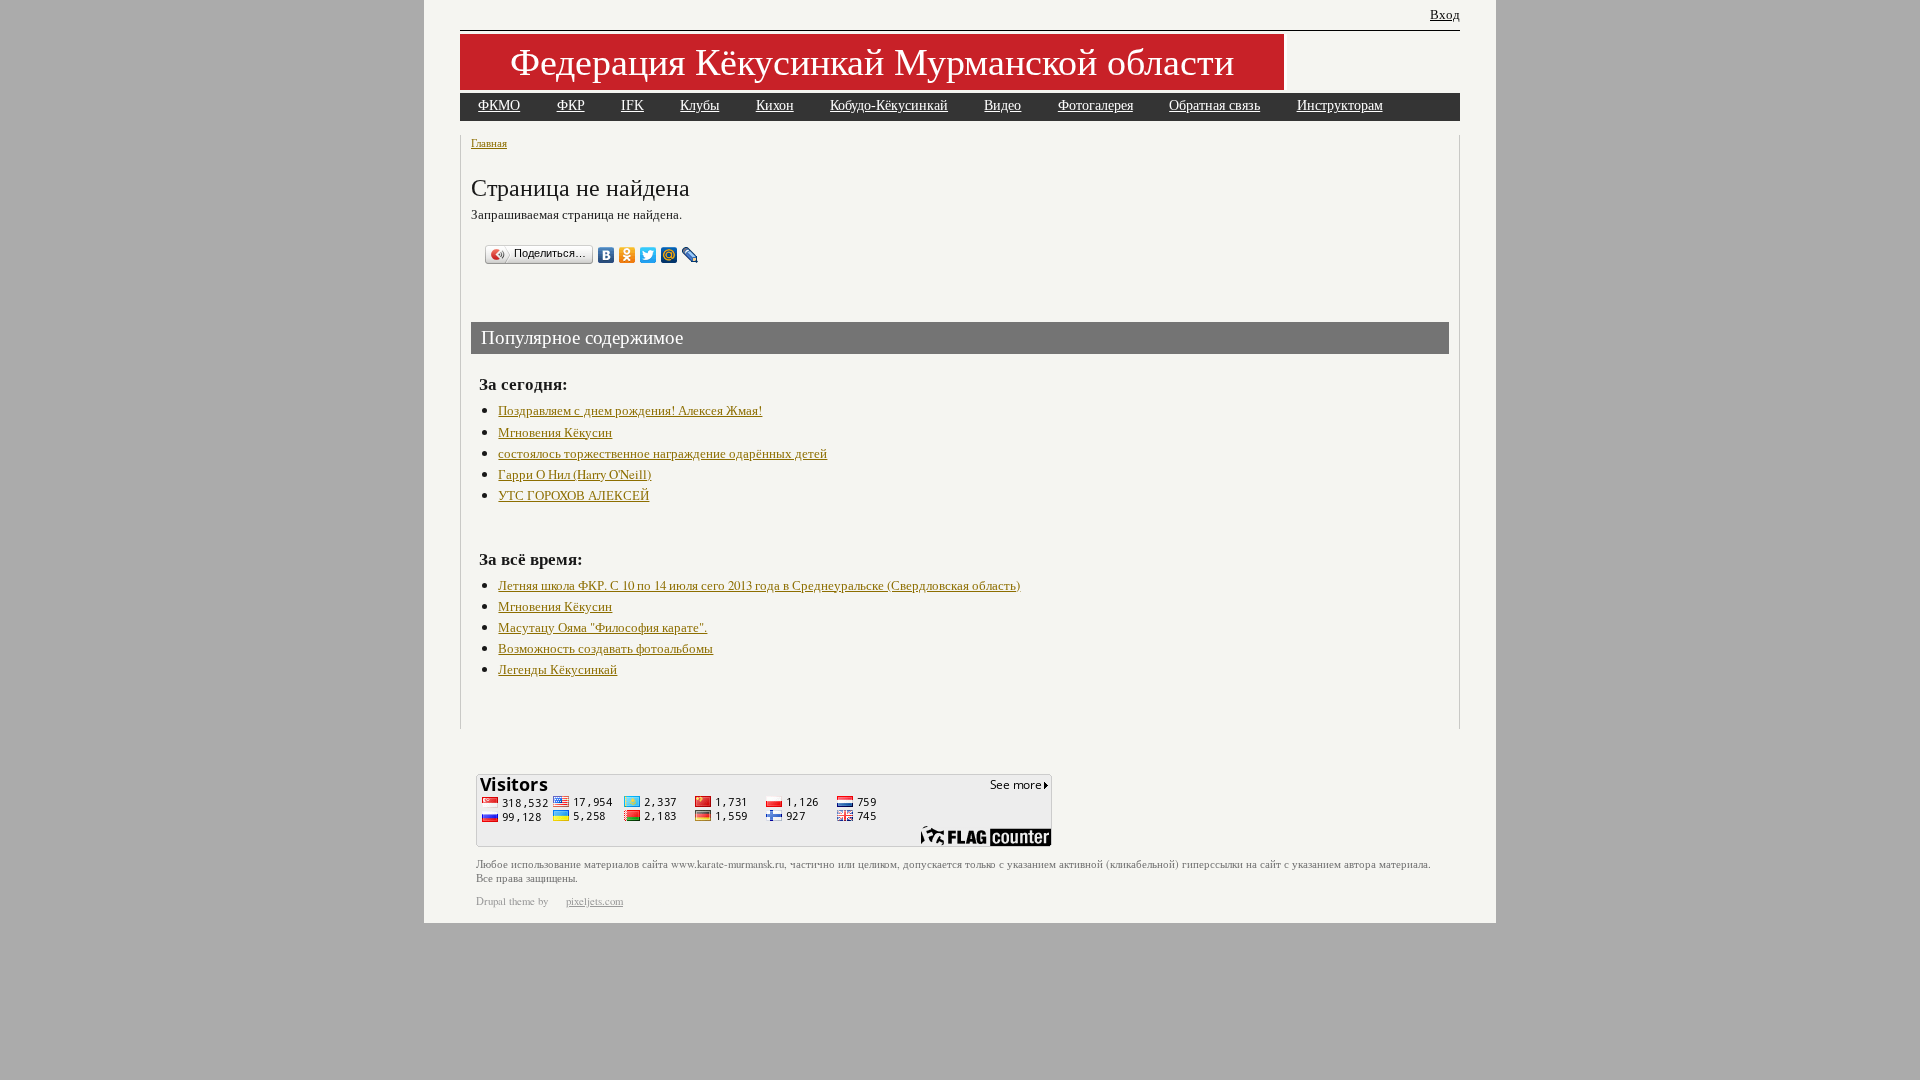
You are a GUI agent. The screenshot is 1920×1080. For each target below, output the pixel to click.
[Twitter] (648, 255)
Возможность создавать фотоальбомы (605, 648)
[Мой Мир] (669, 255)
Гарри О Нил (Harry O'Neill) (574, 474)
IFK (632, 105)
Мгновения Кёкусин (555, 432)
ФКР (571, 105)
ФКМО (499, 105)
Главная (489, 142)
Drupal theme (505, 901)
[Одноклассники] (627, 255)
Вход (1445, 14)
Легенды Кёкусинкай (557, 669)
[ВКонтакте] (606, 255)
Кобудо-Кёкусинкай (889, 105)
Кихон (775, 105)
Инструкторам (1340, 105)
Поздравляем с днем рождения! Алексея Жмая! (630, 410)
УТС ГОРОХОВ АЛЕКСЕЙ (573, 495)
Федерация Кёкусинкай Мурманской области (872, 60)
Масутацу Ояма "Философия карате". (602, 627)
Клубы (699, 105)
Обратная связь (1214, 105)
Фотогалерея (1095, 105)
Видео (1002, 105)
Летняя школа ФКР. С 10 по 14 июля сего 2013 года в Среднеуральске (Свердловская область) (759, 585)
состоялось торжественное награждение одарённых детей (662, 453)
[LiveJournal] (690, 255)
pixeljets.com (594, 901)
